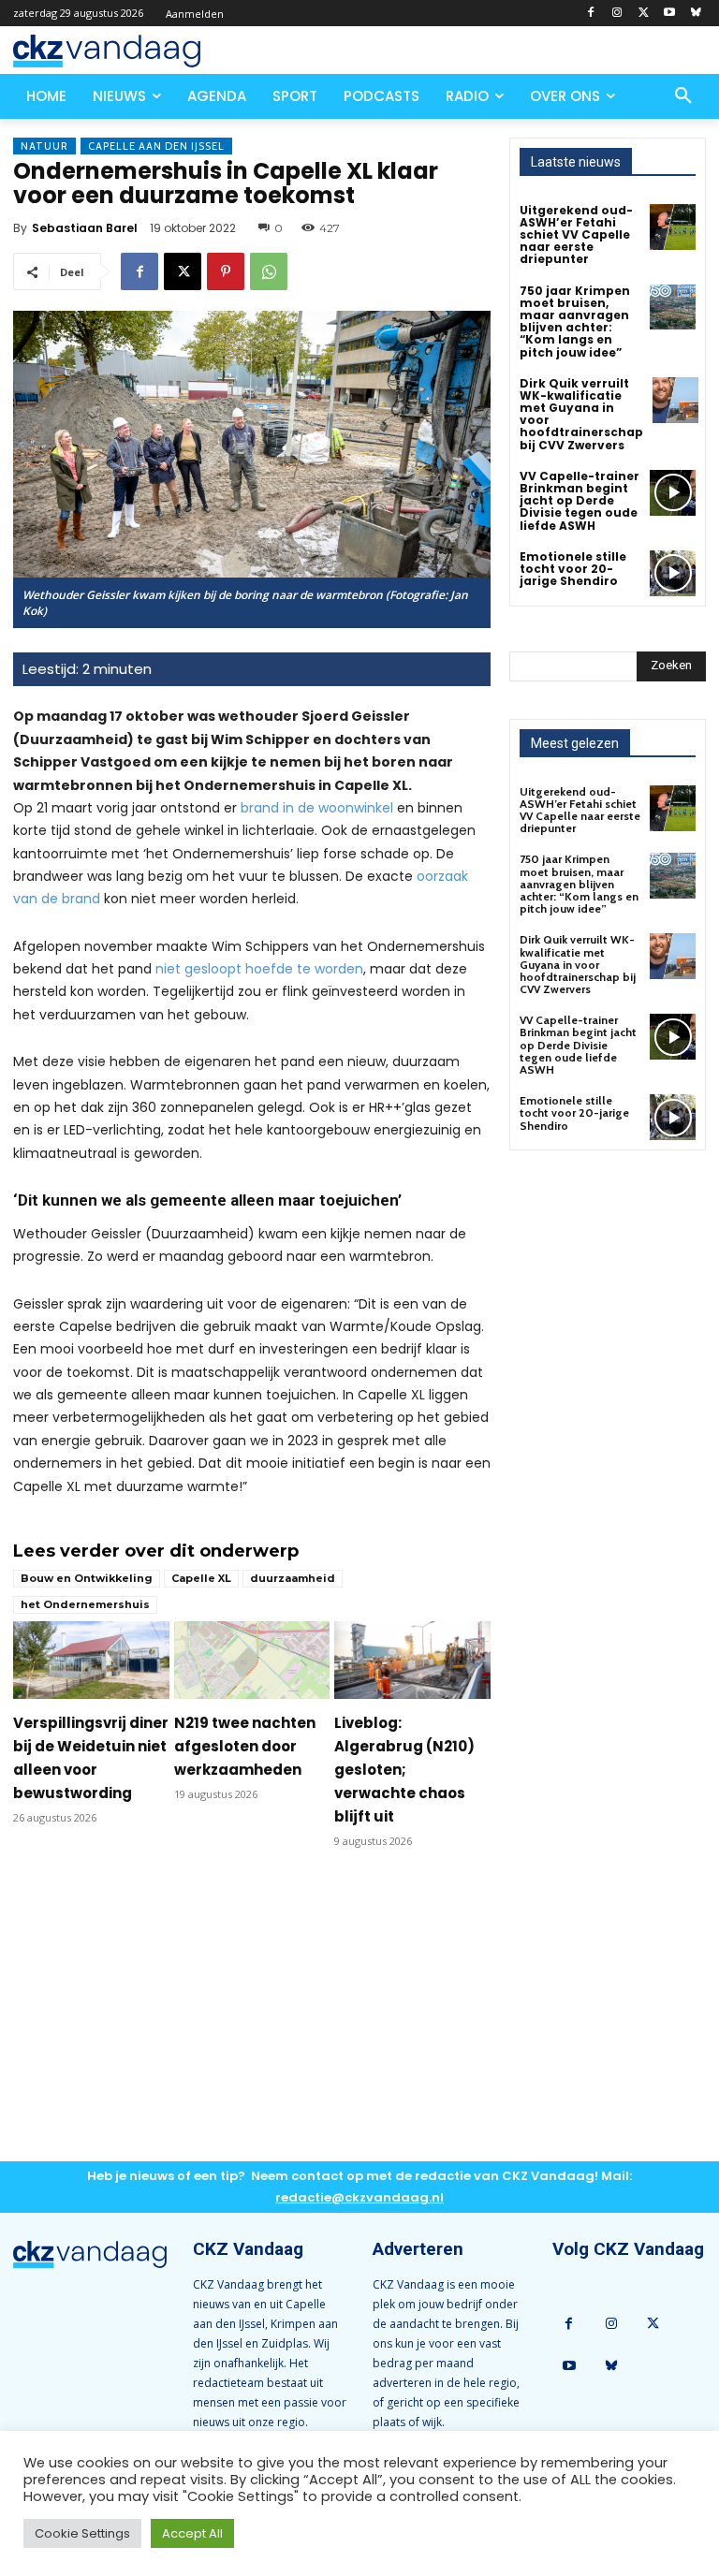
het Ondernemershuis (85, 1604)
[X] (644, 14)
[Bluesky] (695, 14)
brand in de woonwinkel (317, 808)
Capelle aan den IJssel (156, 146)
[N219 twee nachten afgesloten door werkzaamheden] (252, 1660)
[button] (683, 96)
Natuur (44, 146)
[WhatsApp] (269, 271)
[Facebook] (591, 14)
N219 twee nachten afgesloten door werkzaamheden (245, 1746)
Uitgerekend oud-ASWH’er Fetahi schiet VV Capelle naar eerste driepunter (576, 235)
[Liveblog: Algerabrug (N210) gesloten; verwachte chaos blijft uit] (412, 1660)
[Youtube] (669, 14)
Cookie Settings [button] (82, 2533)
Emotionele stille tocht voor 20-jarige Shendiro (573, 569)
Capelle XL (201, 1578)
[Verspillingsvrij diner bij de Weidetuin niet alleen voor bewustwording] (91, 1660)
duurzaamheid (293, 1578)
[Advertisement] (252, 2020)
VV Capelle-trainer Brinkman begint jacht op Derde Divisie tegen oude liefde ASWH (580, 501)
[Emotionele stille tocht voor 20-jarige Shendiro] (673, 573)
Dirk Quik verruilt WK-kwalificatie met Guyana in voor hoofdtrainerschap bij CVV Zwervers (581, 414)
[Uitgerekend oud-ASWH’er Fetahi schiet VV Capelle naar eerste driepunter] (673, 227)
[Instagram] (617, 14)
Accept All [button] (192, 2533)
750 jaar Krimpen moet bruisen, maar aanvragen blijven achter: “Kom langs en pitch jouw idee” (575, 322)
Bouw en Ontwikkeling (87, 1578)
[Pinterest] (226, 271)
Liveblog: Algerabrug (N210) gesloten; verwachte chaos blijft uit (404, 1770)
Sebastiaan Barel (85, 228)
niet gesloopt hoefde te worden (259, 969)
